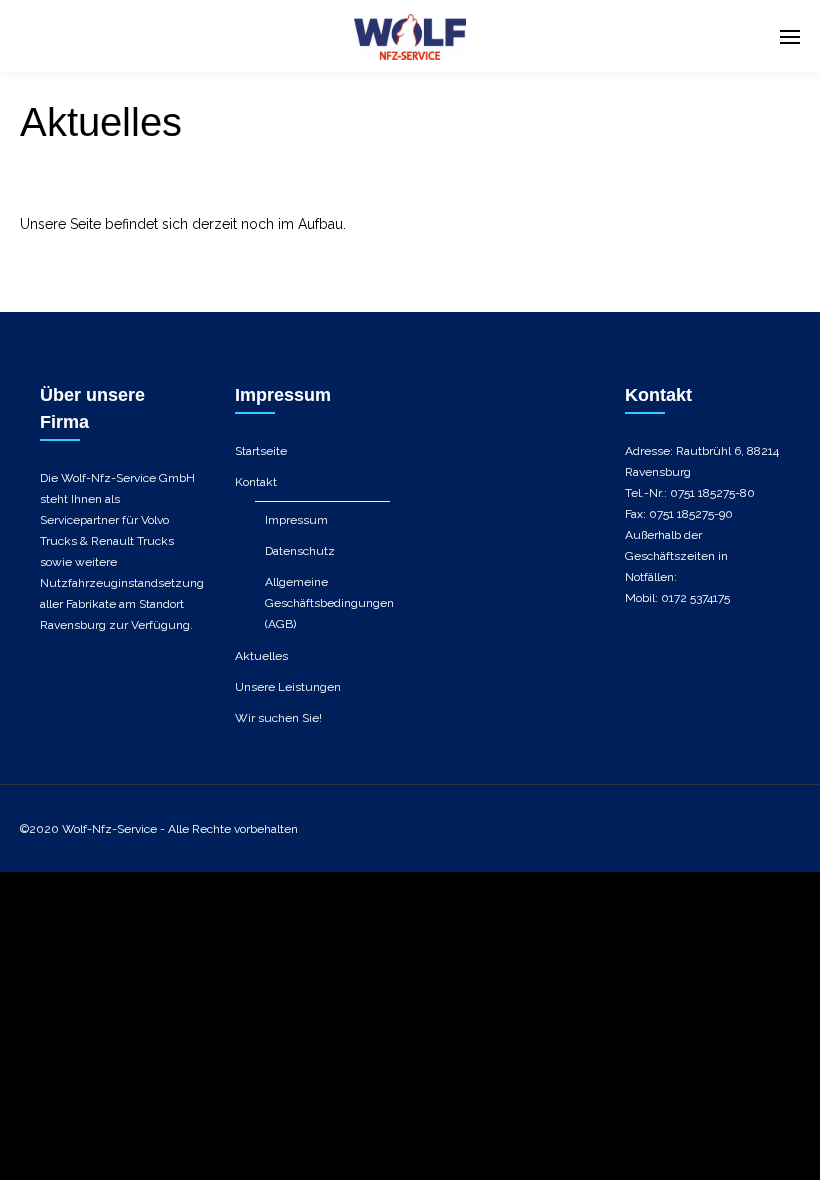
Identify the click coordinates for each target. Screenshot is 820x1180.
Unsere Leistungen (288, 687)
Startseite (261, 451)
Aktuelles (261, 656)
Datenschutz (300, 551)
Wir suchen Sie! (278, 718)
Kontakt (256, 482)
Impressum (296, 520)
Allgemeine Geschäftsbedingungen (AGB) (329, 603)
